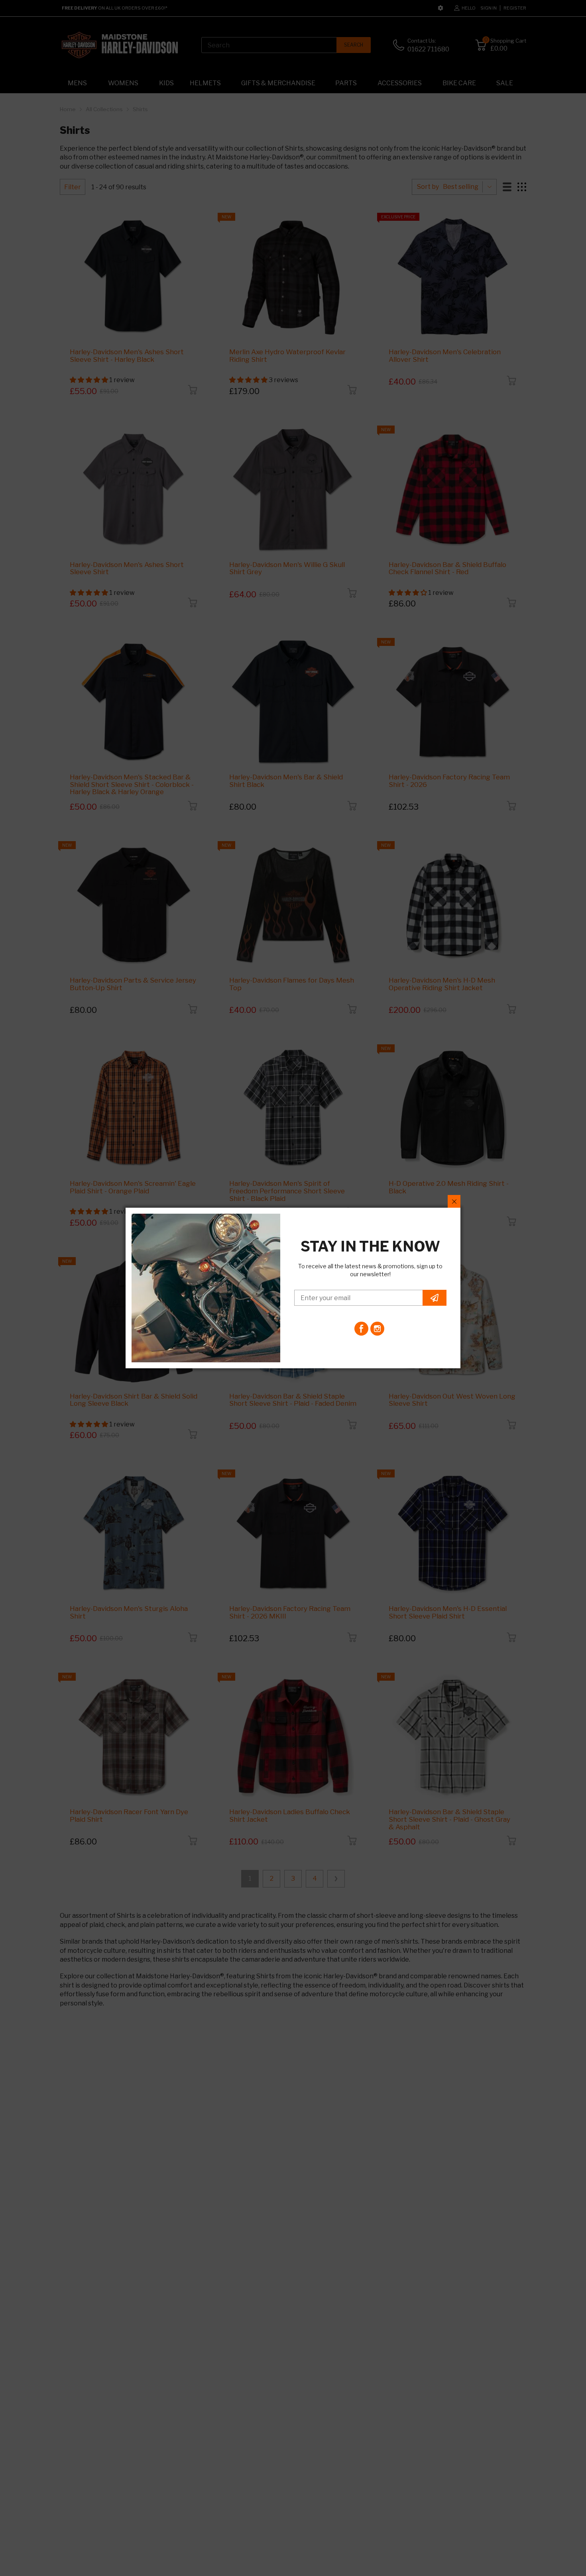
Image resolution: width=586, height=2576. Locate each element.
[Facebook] (361, 1329)
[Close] (454, 1201)
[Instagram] (377, 1329)
